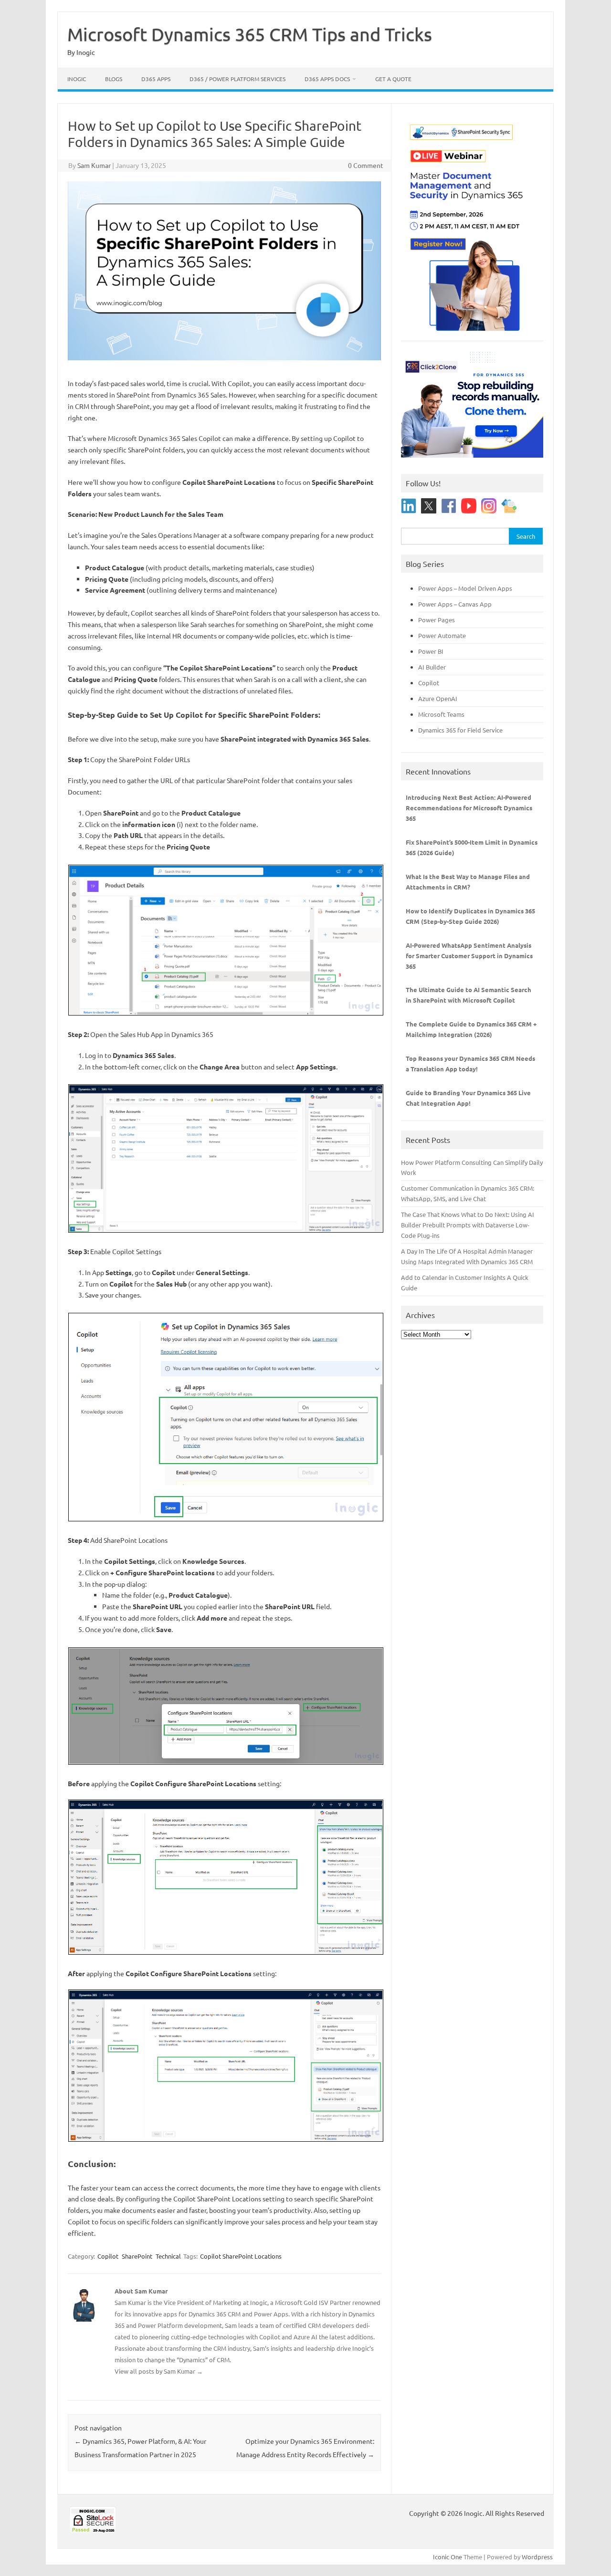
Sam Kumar (94, 165)
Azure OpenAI (438, 698)
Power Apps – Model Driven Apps (465, 588)
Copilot (108, 2256)
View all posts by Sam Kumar (159, 2371)
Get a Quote (393, 79)
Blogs (114, 79)
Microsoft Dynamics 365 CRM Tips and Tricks (250, 34)
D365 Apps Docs (327, 79)
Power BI (431, 651)
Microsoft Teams (441, 714)
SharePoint (137, 2256)
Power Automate (442, 635)
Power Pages (437, 620)
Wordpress (537, 2557)
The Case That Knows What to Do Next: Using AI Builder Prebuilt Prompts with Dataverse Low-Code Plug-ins (468, 1225)
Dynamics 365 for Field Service (460, 730)
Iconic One (448, 2557)
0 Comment (366, 165)
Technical (168, 2256)
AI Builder (432, 667)
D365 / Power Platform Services (237, 79)
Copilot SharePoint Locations (241, 2256)
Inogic (77, 79)
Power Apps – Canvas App (455, 604)
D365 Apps (156, 79)
